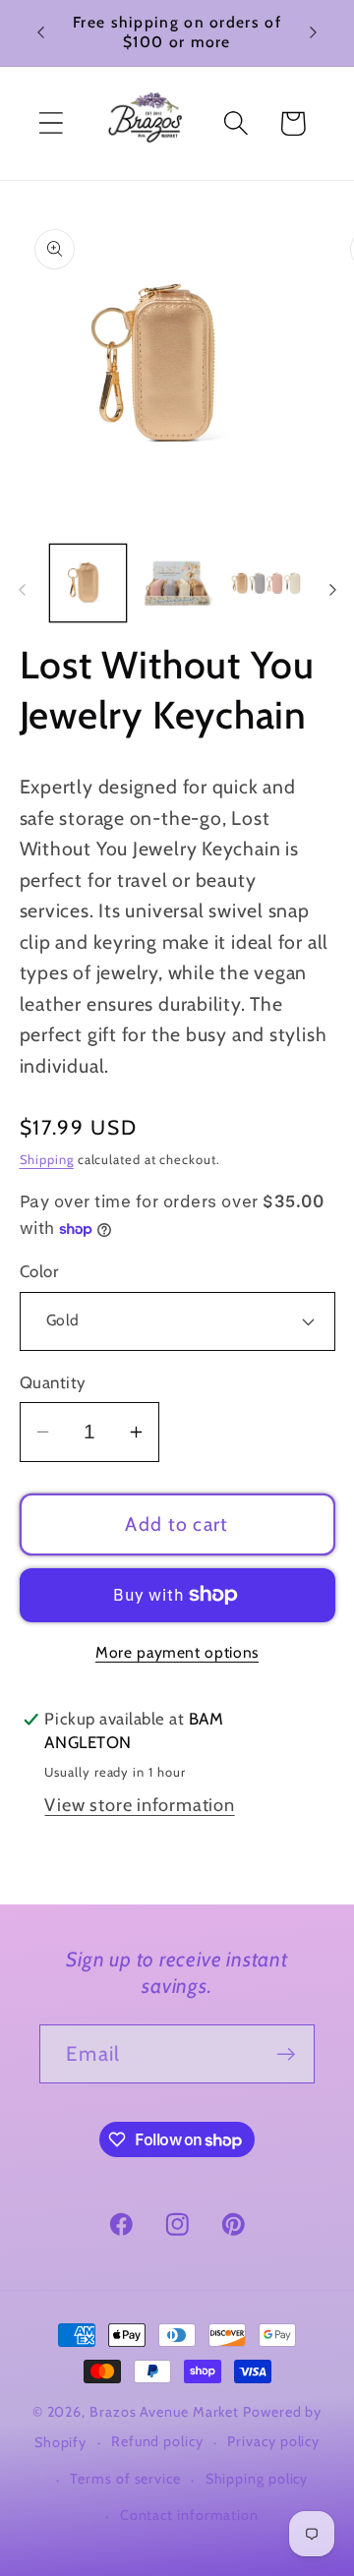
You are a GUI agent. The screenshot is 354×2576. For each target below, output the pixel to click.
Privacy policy (273, 2441)
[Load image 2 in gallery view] (177, 583)
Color (39, 1271)
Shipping (47, 1159)
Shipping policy (257, 2479)
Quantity (53, 1382)
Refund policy (157, 2441)
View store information (139, 1805)
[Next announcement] (314, 32)
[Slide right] (332, 590)
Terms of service (125, 2479)
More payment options (177, 1652)
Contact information (189, 2515)
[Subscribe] (286, 2054)
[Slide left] (22, 590)
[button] (51, 123)
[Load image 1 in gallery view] (88, 583)
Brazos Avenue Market (166, 2412)
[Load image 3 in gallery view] (266, 583)
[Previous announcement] (41, 32)
